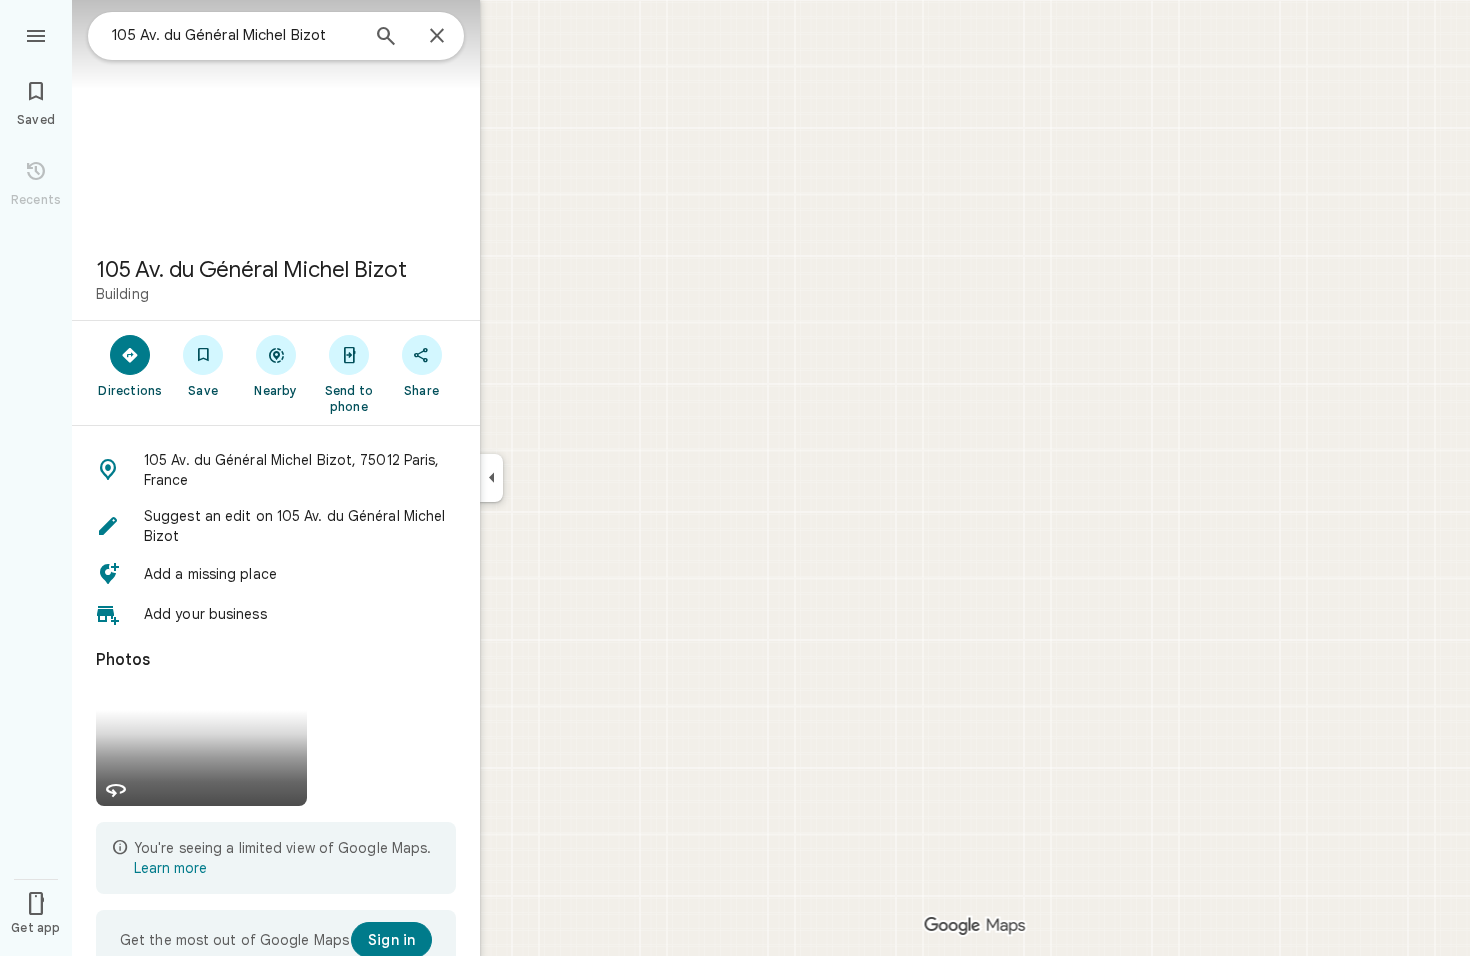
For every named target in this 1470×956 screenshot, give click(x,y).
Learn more (170, 868)
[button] (276, 470)
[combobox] (235, 35)
